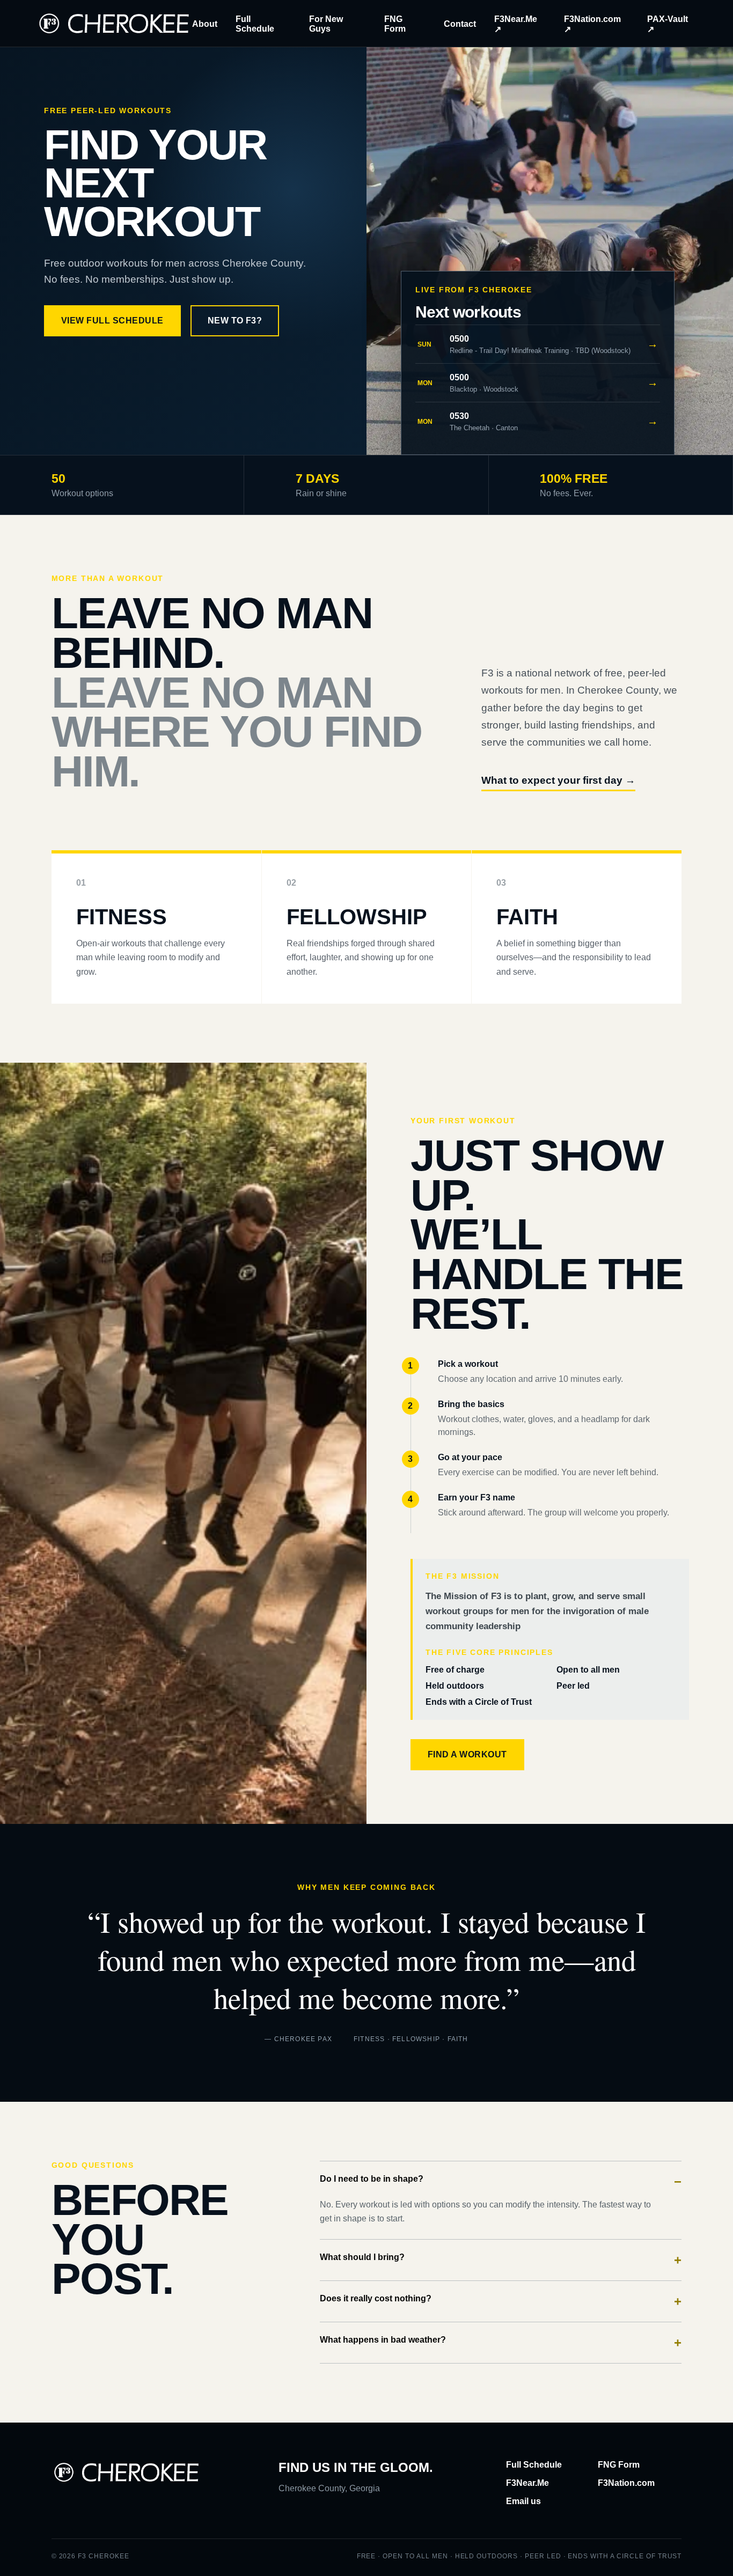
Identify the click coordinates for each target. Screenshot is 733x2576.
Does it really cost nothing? (501, 2301)
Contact (460, 24)
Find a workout (467, 1754)
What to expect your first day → (558, 780)
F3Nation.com (626, 2483)
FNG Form (619, 2465)
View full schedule (112, 321)
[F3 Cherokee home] (114, 23)
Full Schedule (534, 2465)
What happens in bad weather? (501, 2342)
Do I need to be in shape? (501, 2181)
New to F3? (235, 321)
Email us (523, 2501)
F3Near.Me (527, 2483)
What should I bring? (501, 2260)
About (205, 24)
